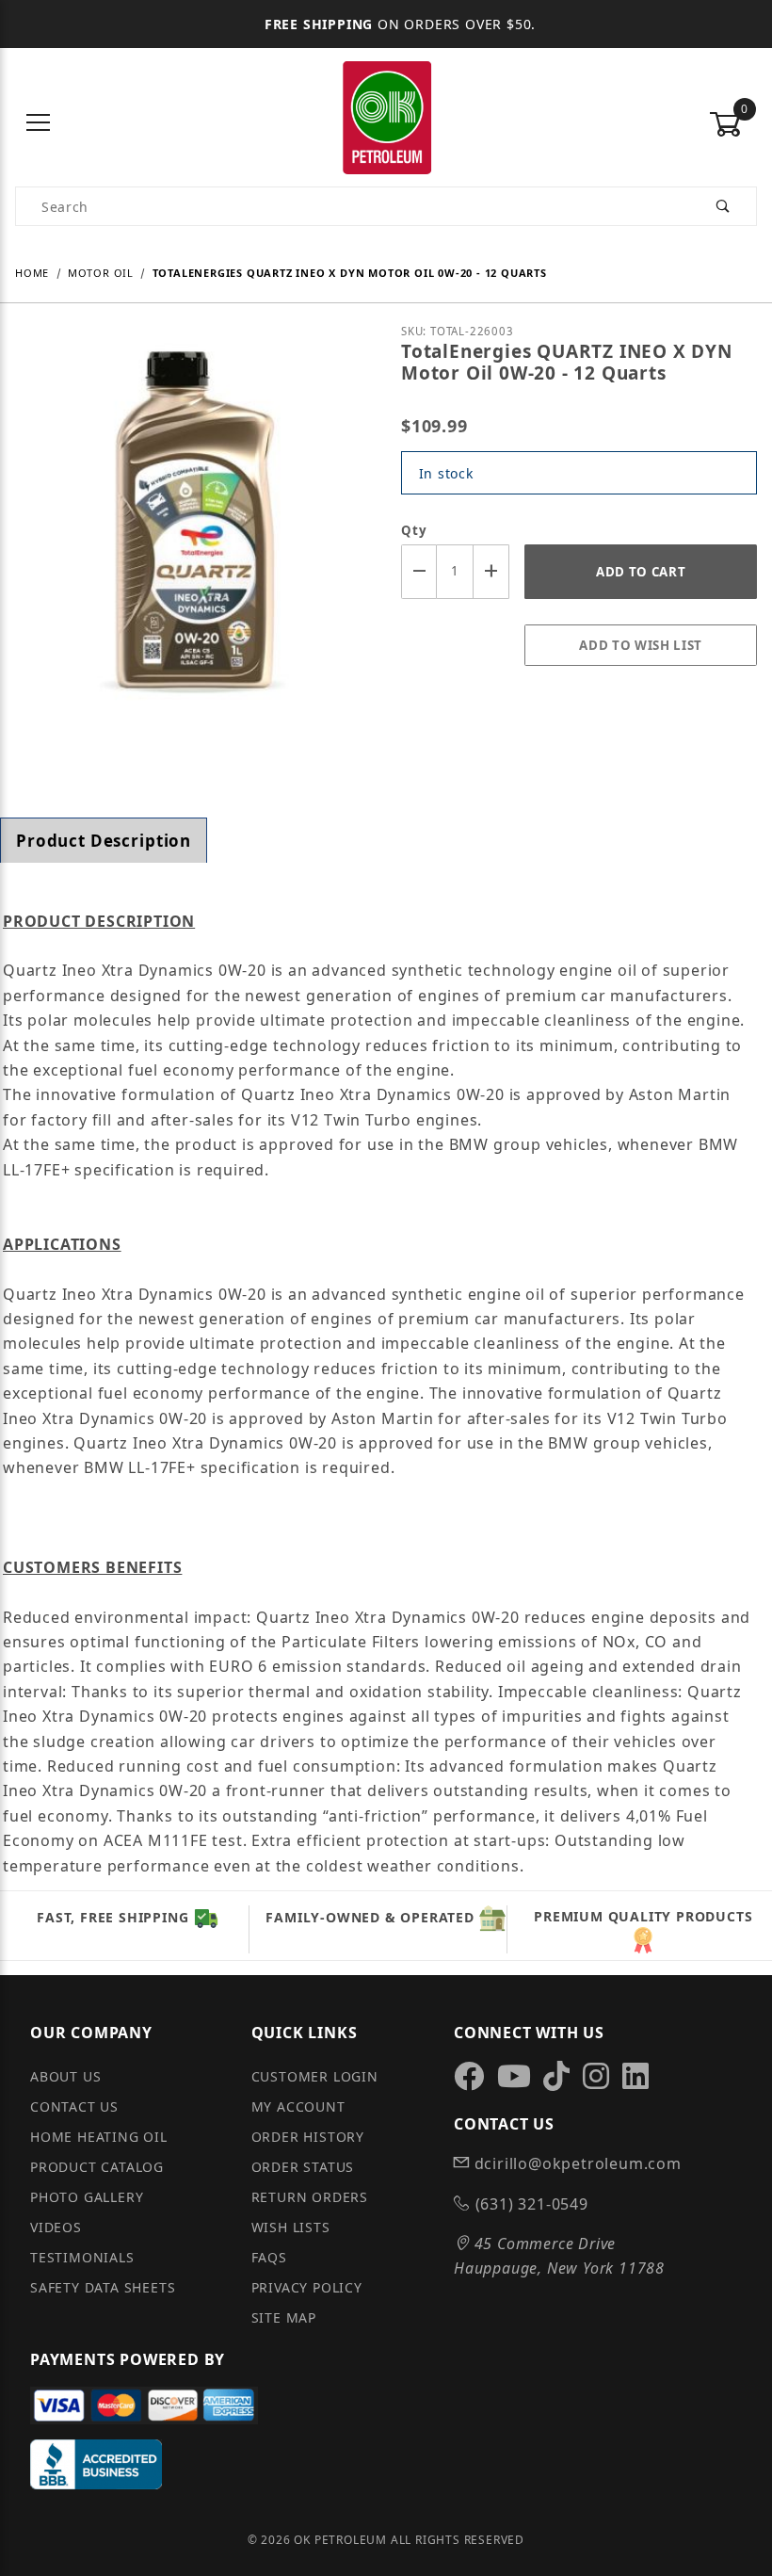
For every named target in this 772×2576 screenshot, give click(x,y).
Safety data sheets (103, 2287)
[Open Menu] (39, 124)
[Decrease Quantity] (419, 571)
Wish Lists (291, 2227)
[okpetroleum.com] (386, 122)
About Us (65, 2076)
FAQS (269, 2257)
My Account (298, 2106)
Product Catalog (97, 2167)
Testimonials (82, 2257)
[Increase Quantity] (491, 571)
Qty (414, 530)
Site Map (284, 2317)
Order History (308, 2137)
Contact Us (74, 2106)
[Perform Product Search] (724, 206)
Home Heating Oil (99, 2137)
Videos (56, 2227)
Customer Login (315, 2076)
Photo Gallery (87, 2197)
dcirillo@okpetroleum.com (576, 2163)
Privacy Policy (307, 2287)
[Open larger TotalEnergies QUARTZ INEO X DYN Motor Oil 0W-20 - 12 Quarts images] (193, 549)
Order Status (303, 2167)
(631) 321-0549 (530, 2204)
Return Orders (310, 2197)
